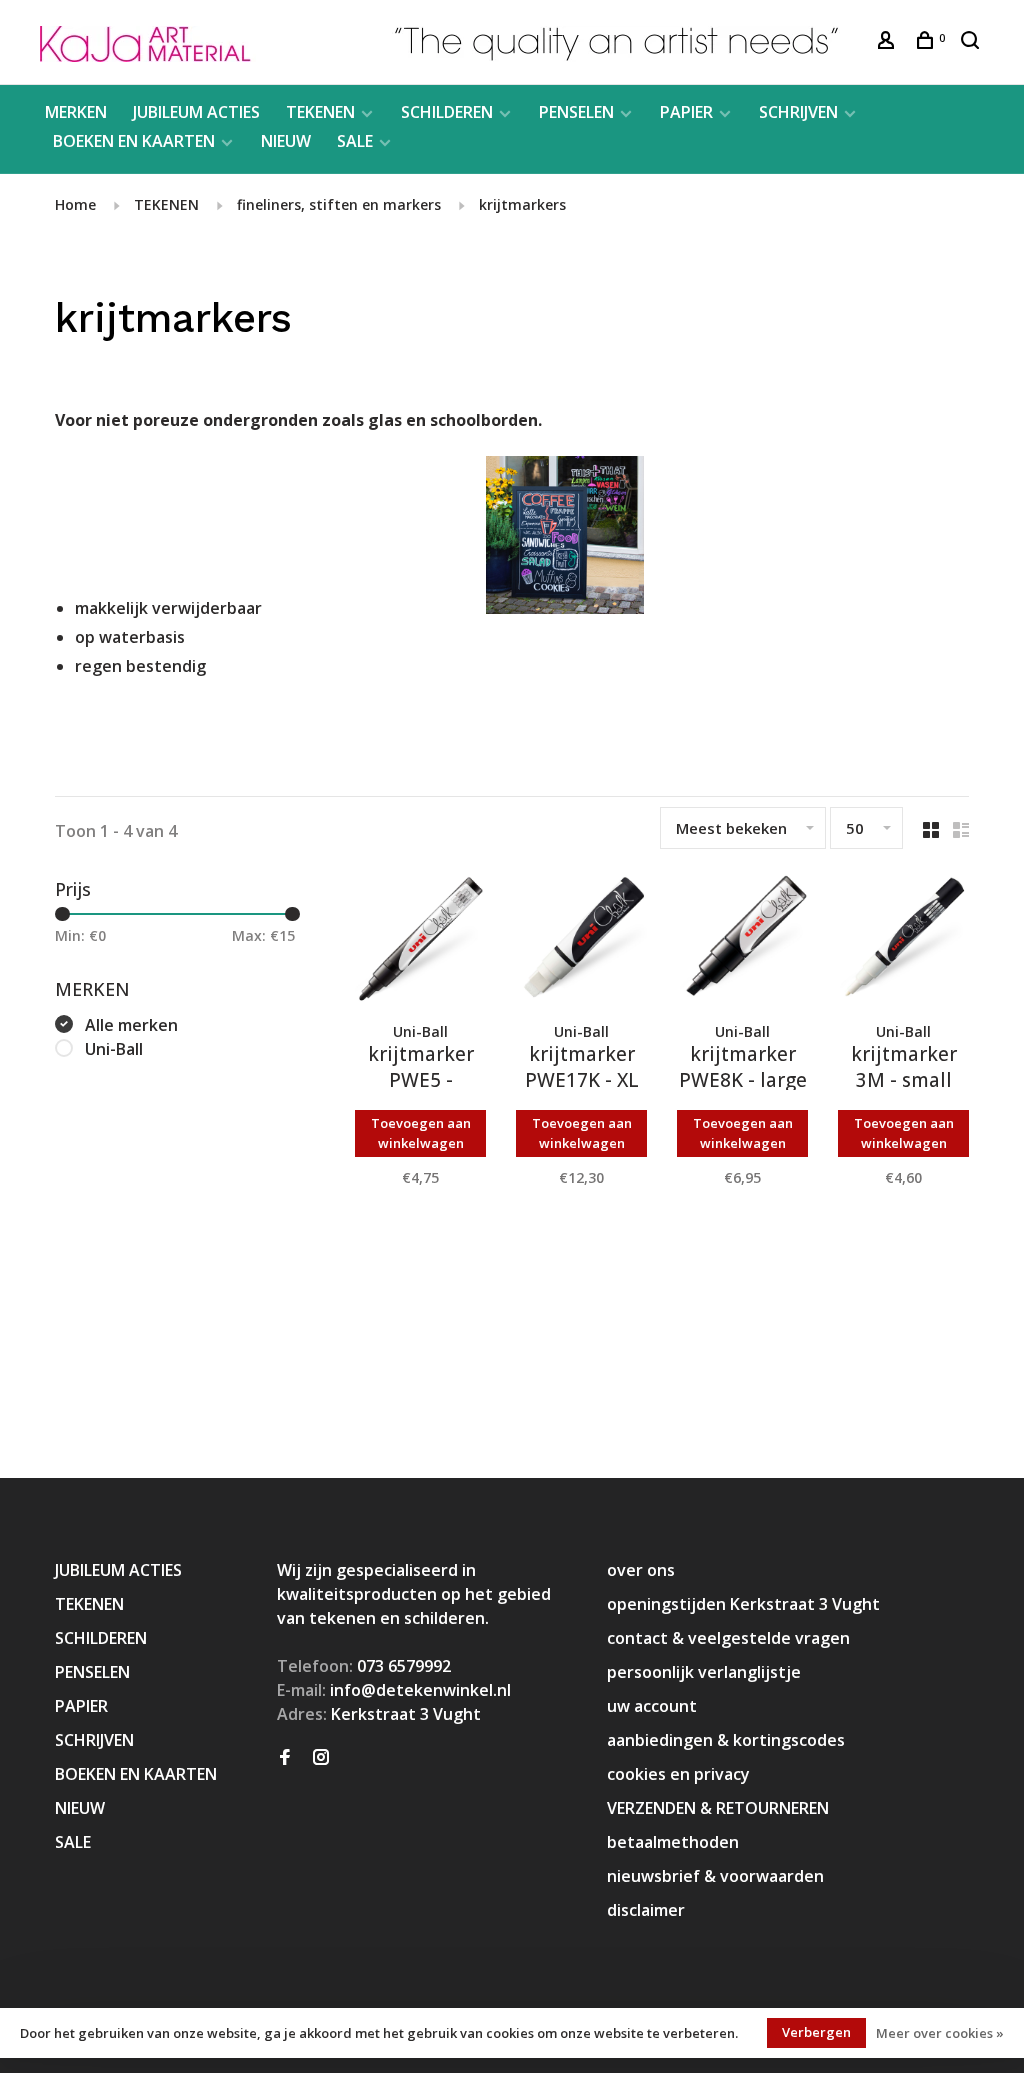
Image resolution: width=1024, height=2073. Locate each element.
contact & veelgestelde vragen (728, 1638)
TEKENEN (320, 112)
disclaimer (646, 1910)
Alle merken (131, 1025)
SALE (355, 141)
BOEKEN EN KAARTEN (134, 141)
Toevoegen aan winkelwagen (421, 1133)
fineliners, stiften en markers (339, 204)
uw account (652, 1706)
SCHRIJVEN (798, 112)
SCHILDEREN (447, 112)
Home (75, 204)
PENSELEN (576, 112)
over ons (641, 1570)
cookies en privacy (678, 1774)
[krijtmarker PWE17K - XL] (581, 942)
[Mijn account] (888, 42)
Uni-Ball (114, 1049)
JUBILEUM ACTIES (196, 112)
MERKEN (76, 112)
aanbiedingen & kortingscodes (726, 1740)
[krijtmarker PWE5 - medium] (420, 942)
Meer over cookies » (940, 2033)
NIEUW (286, 141)
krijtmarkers (522, 204)
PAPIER (686, 112)
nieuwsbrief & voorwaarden (715, 1876)
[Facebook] (285, 1758)
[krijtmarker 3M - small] (903, 942)
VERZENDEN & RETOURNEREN (718, 1808)
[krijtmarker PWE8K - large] (742, 942)
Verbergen (816, 2032)
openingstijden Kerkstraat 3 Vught (743, 1604)
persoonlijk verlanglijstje (704, 1672)
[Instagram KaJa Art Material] (321, 1758)
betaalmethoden (673, 1842)
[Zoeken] (972, 42)
